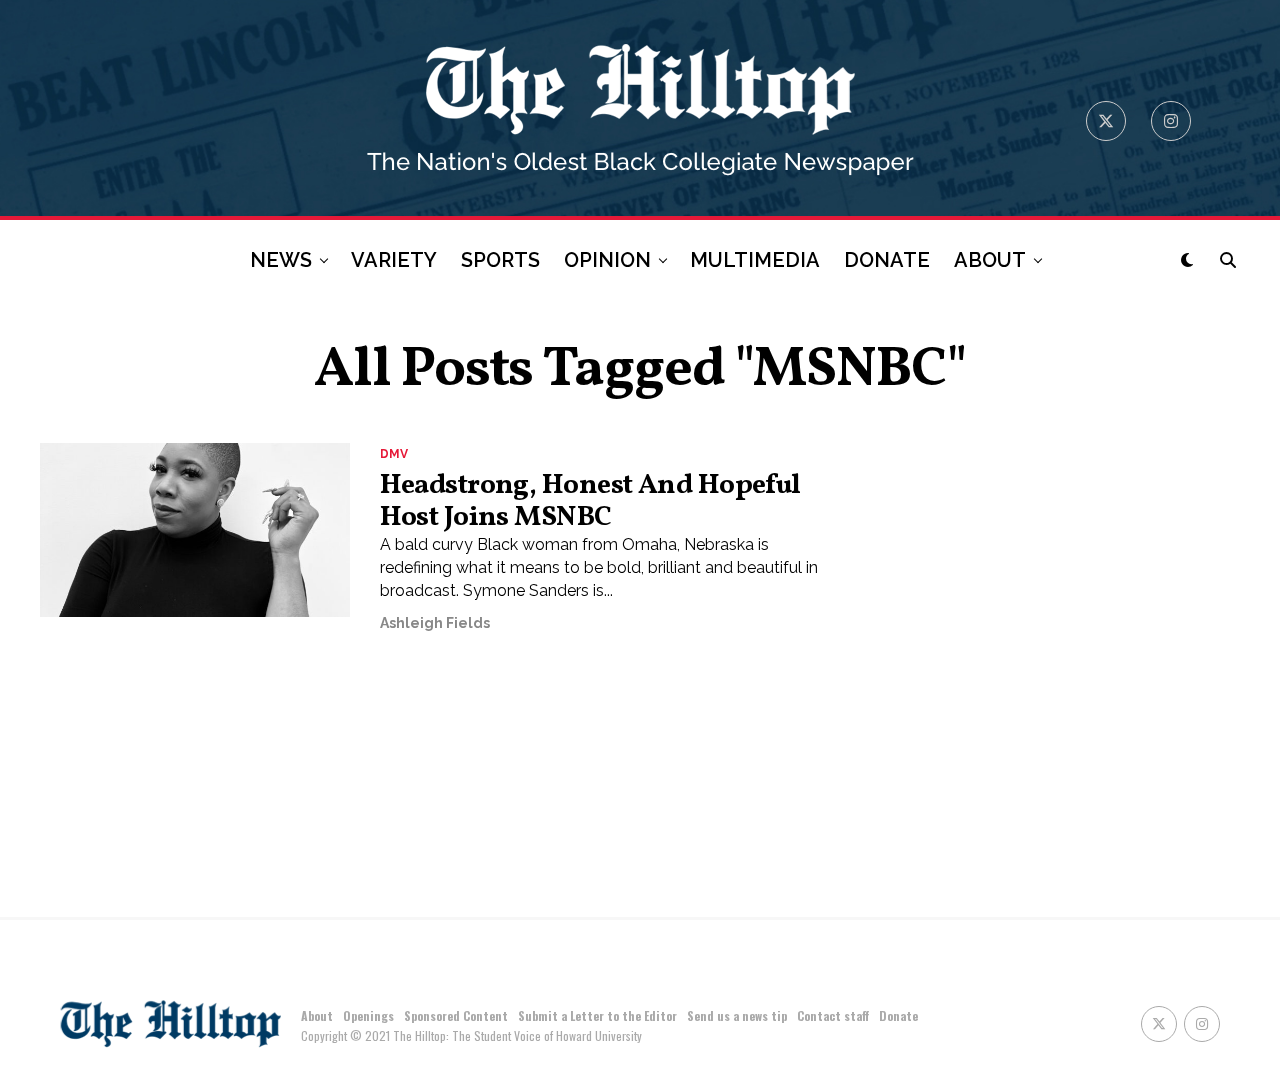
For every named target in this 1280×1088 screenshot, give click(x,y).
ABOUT (990, 260)
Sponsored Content (456, 1015)
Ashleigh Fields (435, 623)
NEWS (281, 260)
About (317, 1015)
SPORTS (500, 260)
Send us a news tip (737, 1015)
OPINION (607, 260)
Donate (898, 1015)
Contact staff (833, 1015)
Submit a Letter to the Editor (597, 1015)
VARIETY (394, 260)
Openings (368, 1015)
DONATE (887, 260)
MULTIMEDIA (755, 260)
